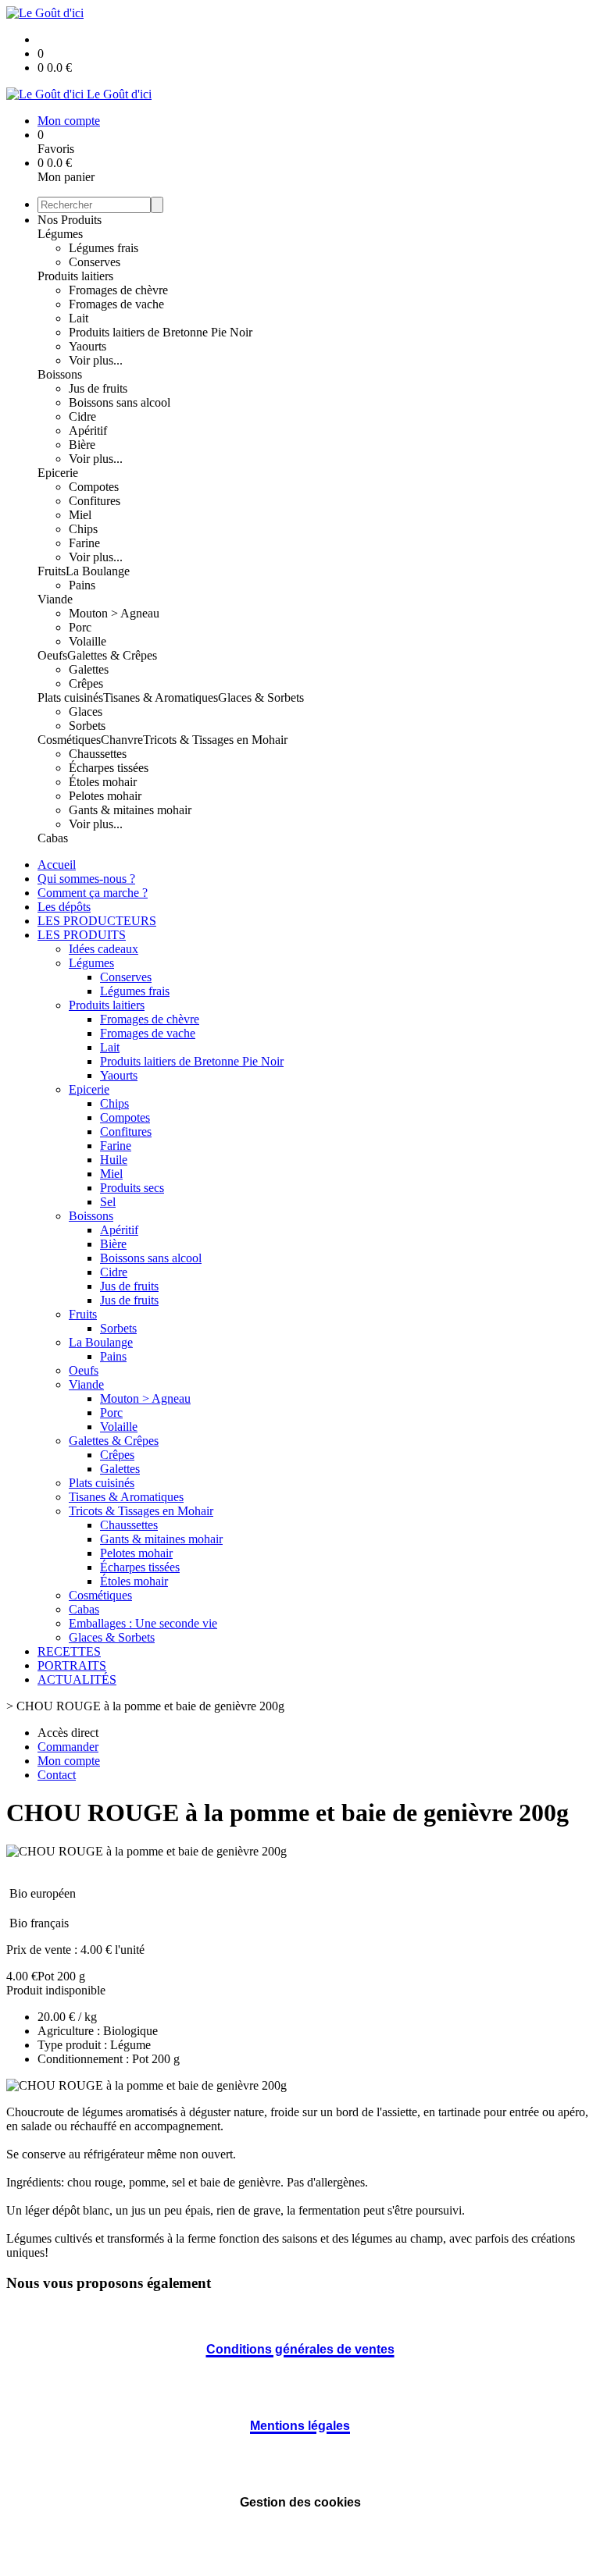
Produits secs (132, 1188)
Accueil (57, 865)
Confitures (95, 501)
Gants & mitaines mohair (130, 810)
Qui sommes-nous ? (86, 879)
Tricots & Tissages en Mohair (215, 740)
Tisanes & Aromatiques (161, 697)
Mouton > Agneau (114, 613)
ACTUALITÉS (77, 1679)
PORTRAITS (72, 1665)
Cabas (53, 838)
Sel (108, 1202)
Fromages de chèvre (118, 290)
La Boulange (98, 571)
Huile (114, 1160)
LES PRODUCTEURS (97, 921)
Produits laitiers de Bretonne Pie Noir (161, 332)
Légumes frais (104, 248)
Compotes (94, 487)
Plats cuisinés (70, 697)
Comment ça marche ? (93, 893)
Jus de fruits (98, 388)
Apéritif (88, 431)
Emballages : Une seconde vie (143, 1623)
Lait (79, 318)
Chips (83, 529)
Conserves (95, 262)
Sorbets (87, 726)
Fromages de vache (116, 304)
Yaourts (87, 346)
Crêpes (86, 683)
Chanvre (122, 740)
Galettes (89, 669)
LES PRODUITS (82, 935)
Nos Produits (70, 220)
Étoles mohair (103, 782)
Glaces (86, 712)
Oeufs (52, 655)
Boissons (60, 374)
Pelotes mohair (105, 796)
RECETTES (69, 1651)
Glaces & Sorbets (261, 697)
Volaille (87, 641)
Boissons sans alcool (120, 402)
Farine (84, 543)
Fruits (52, 571)
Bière (82, 445)
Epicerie (58, 473)
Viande (55, 599)
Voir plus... (96, 360)
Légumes (60, 234)
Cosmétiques (69, 740)
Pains (82, 585)
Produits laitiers (75, 276)
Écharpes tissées (109, 768)
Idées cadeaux (104, 949)
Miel (80, 515)
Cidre (82, 416)
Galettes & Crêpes (112, 655)
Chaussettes (98, 754)
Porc (80, 627)
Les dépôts (64, 907)
